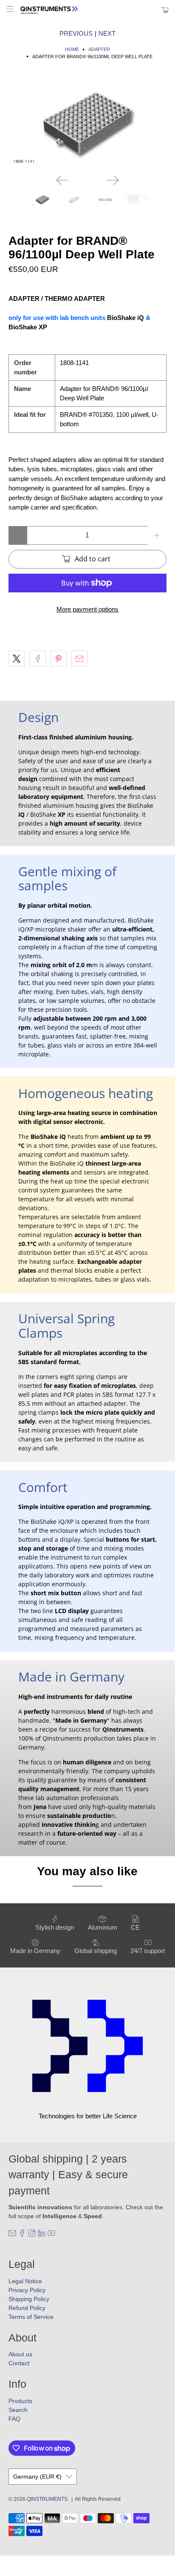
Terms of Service (31, 2317)
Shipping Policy (29, 2299)
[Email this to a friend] (79, 659)
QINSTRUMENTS (47, 2499)
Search (18, 2410)
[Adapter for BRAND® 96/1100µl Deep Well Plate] (87, 123)
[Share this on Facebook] (38, 659)
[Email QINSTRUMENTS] (12, 2235)
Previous (76, 33)
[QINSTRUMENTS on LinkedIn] (42, 2235)
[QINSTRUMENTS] (87, 10)
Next (107, 33)
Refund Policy (27, 2308)
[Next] (113, 180)
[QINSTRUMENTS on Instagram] (32, 2235)
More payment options (87, 609)
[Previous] (62, 180)
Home (72, 50)
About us (20, 2354)
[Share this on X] (17, 659)
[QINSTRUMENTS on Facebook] (22, 2235)
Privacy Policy (27, 2290)
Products (20, 2401)
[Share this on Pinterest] (59, 659)
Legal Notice (25, 2281)
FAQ (14, 2419)
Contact (19, 2363)
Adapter (99, 50)
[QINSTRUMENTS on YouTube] (51, 2235)
